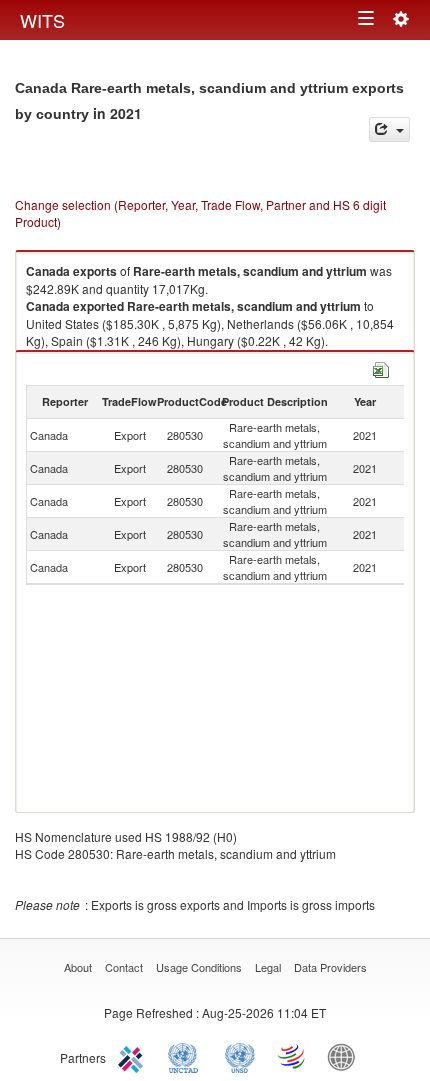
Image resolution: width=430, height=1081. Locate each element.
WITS (42, 20)
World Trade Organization (293, 1056)
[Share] (389, 129)
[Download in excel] (381, 367)
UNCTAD (187, 1056)
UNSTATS (240, 1056)
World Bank (346, 1056)
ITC (134, 1056)
